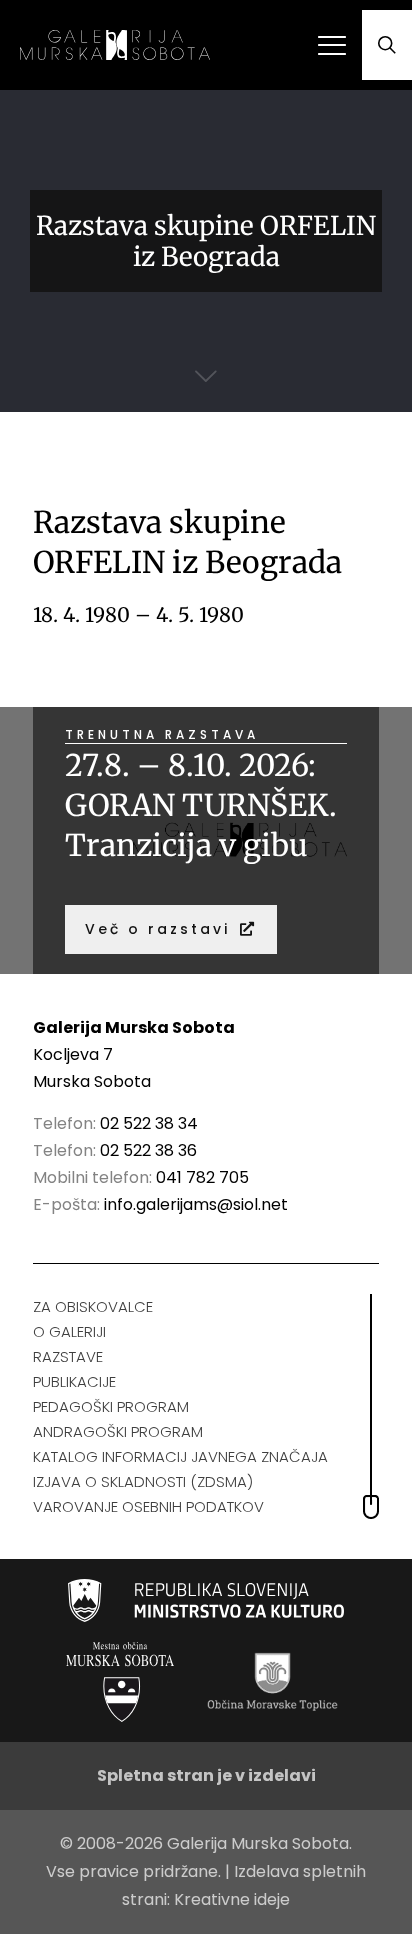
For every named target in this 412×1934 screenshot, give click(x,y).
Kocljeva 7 (73, 1054)
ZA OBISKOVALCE (93, 1306)
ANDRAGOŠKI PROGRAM (118, 1431)
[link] (206, 1600)
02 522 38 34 (149, 1123)
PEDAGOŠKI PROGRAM (111, 1406)
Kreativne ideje (232, 1899)
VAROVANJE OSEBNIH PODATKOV (148, 1506)
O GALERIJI (69, 1331)
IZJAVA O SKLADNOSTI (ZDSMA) (143, 1481)
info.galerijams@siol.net (196, 1204)
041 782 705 (202, 1177)
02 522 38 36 (148, 1150)
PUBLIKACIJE (74, 1381)
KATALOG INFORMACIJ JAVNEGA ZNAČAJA (180, 1456)
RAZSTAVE (68, 1356)
